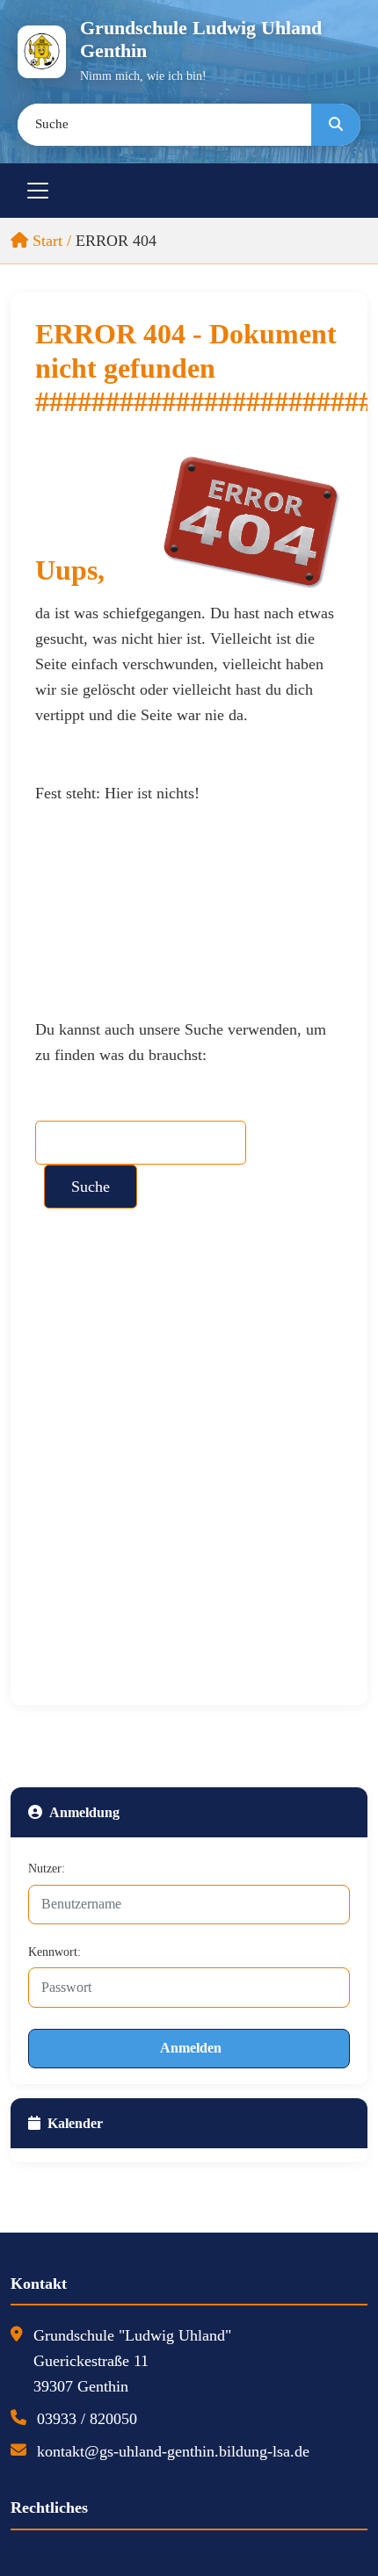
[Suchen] (336, 125)
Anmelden (191, 2048)
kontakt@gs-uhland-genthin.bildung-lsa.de (173, 2451)
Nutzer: (47, 1869)
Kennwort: (55, 1952)
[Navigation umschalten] (38, 191)
